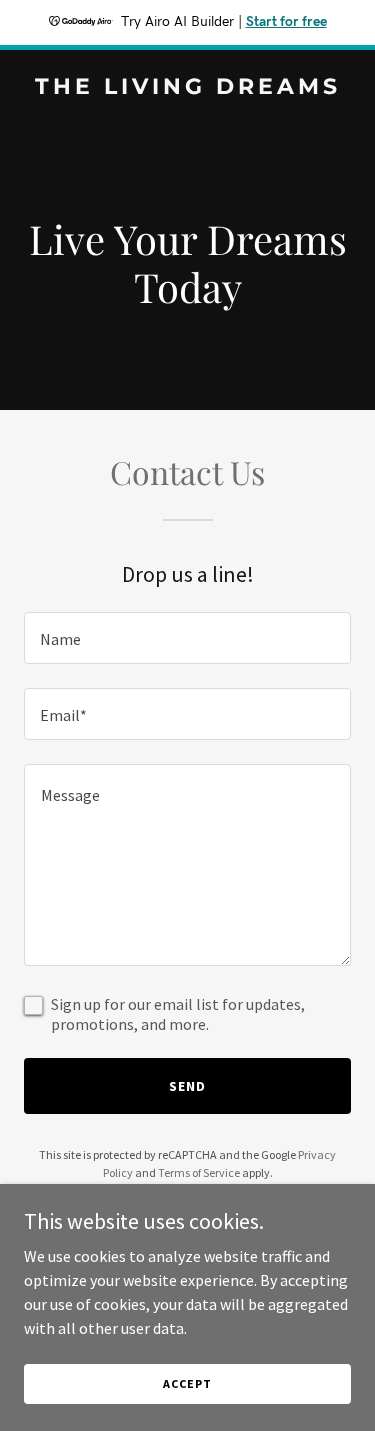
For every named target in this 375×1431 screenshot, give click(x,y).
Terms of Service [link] (199, 1172)
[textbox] (187, 638)
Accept (187, 1383)
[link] (187, 88)
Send (187, 1086)
